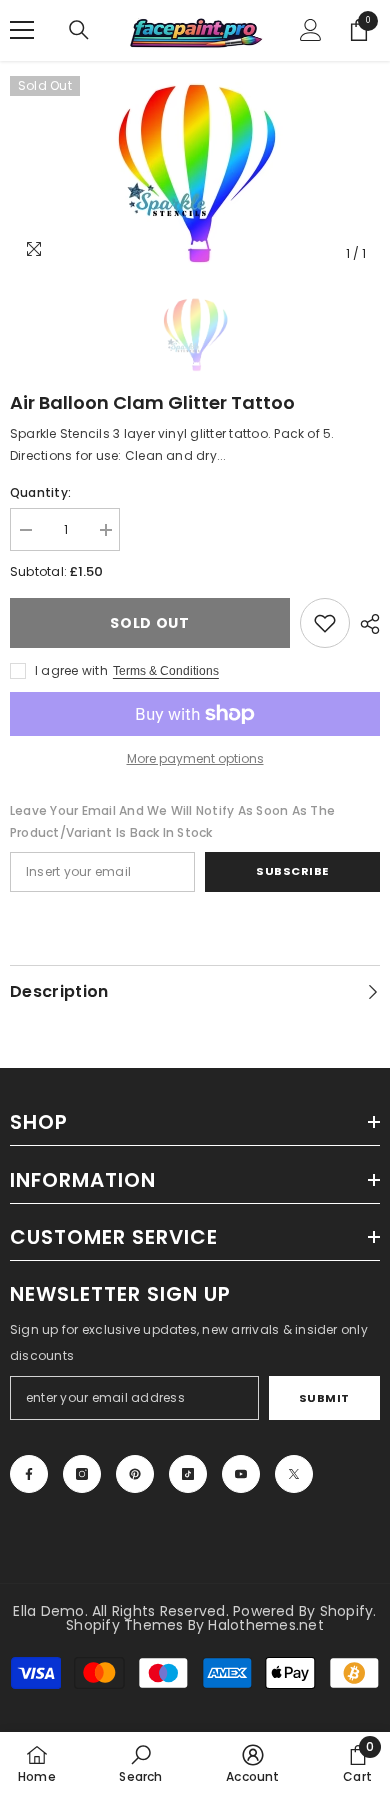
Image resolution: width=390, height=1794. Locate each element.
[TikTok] (188, 1474)
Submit (324, 1398)
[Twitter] (294, 1474)
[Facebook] (29, 1474)
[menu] (22, 30)
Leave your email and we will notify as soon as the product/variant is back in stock (172, 821)
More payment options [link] (195, 758)
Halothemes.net (265, 1625)
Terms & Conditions (166, 671)
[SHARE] (365, 624)
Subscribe (292, 871)
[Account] (311, 30)
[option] (195, 174)
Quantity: (40, 492)
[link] (325, 623)
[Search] (79, 30)
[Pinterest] (135, 1474)
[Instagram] (82, 1474)
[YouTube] (241, 1474)
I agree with (71, 670)
